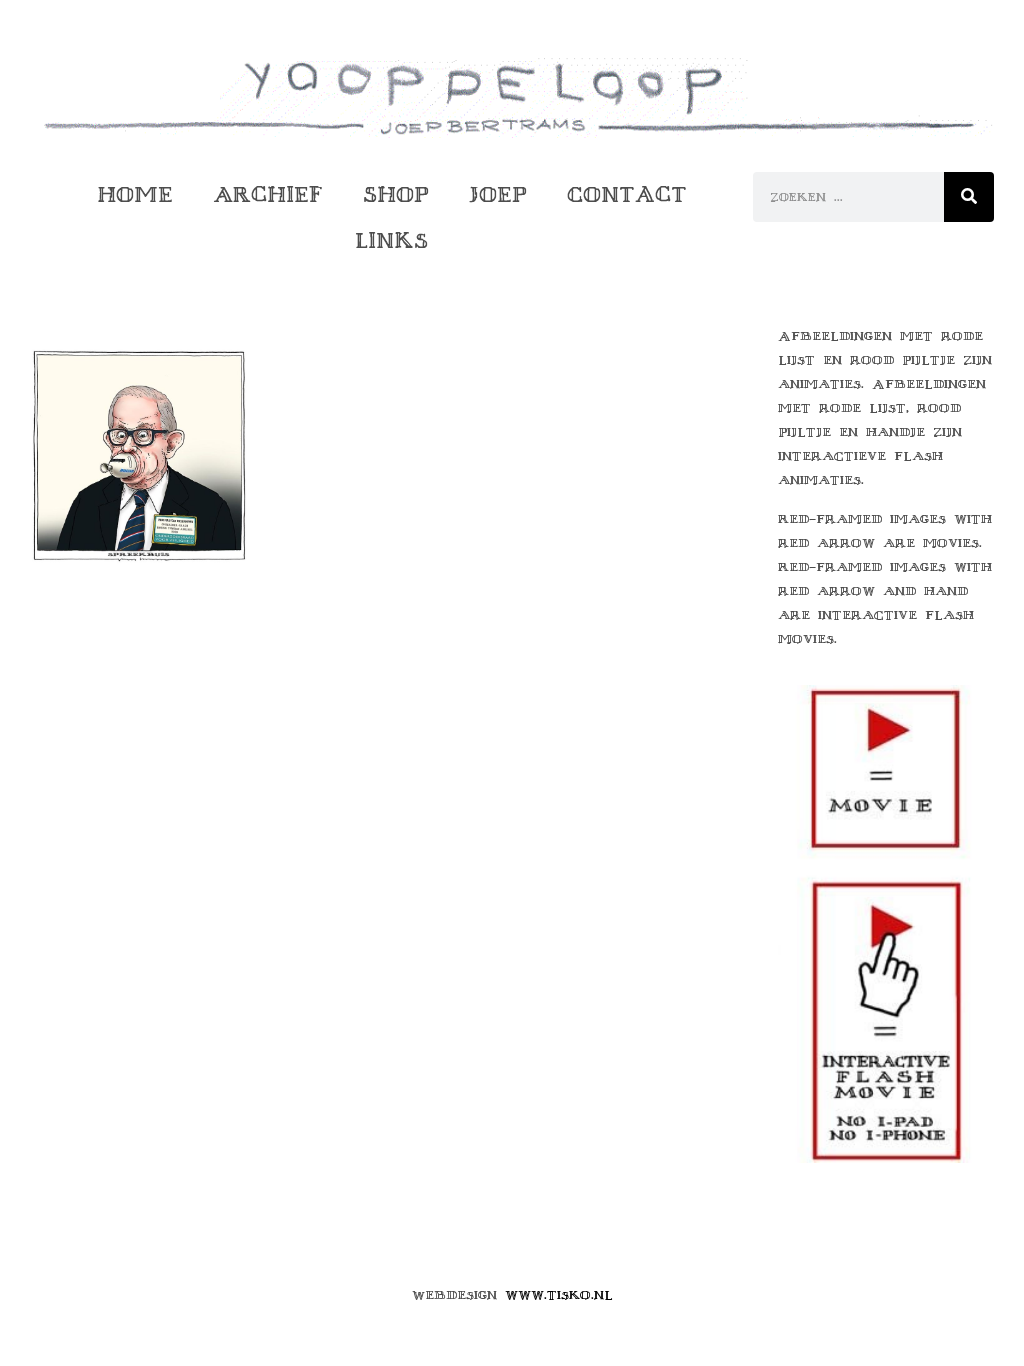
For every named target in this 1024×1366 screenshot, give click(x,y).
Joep (498, 194)
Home (135, 194)
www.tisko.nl (559, 1295)
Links (391, 240)
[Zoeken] (969, 197)
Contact (627, 194)
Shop (396, 194)
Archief (268, 194)
